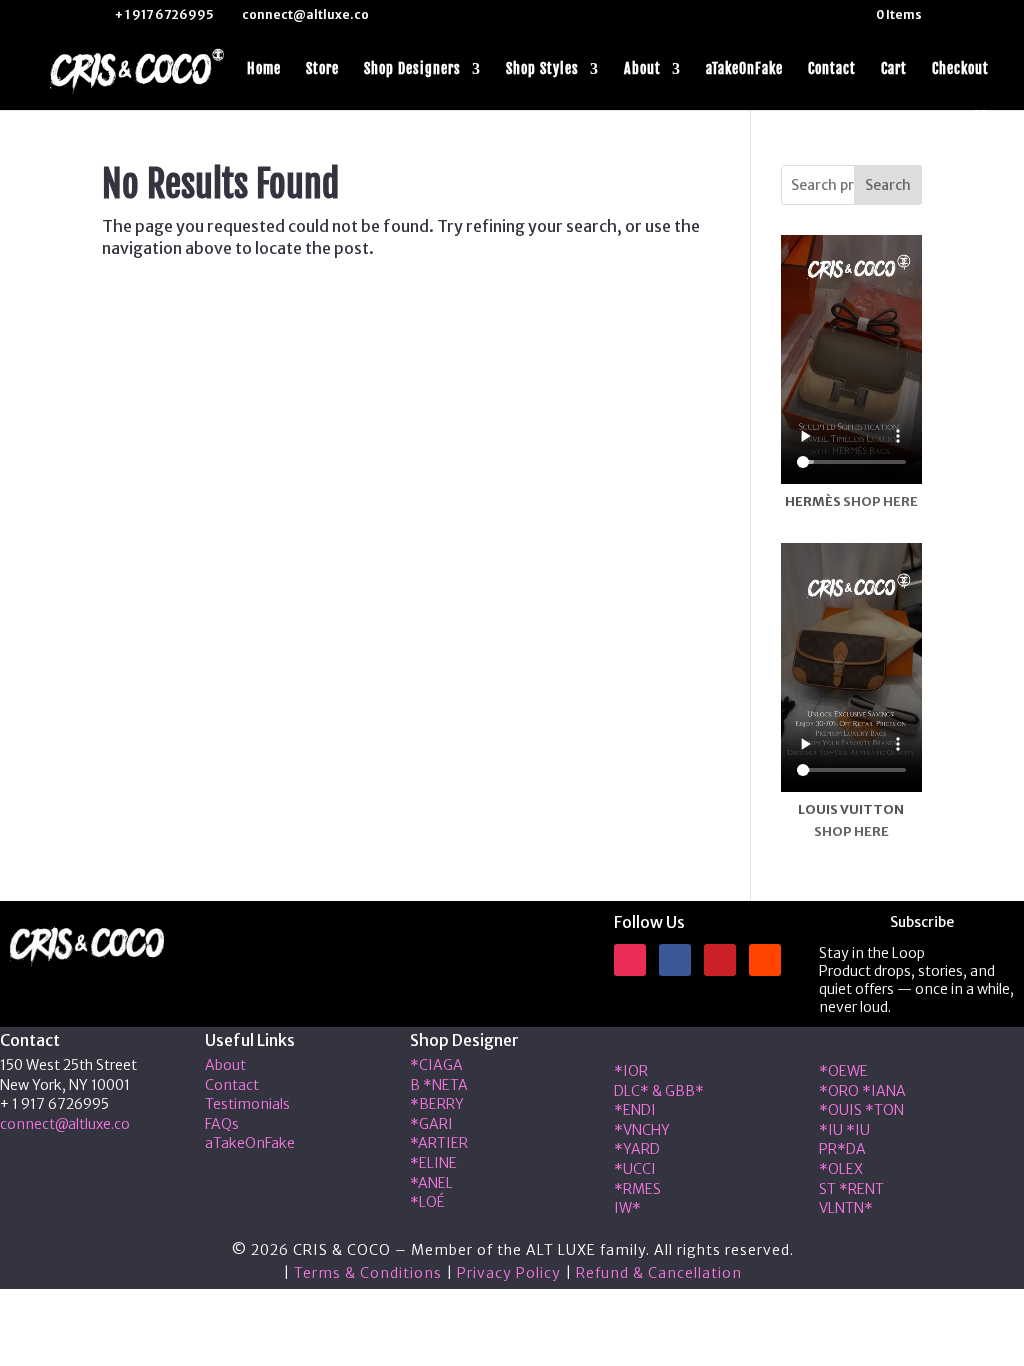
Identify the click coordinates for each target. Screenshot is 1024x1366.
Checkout (960, 69)
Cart (894, 69)
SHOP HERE (880, 501)
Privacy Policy (509, 1273)
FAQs (222, 1124)
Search (888, 185)
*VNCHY (642, 1130)
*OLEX (841, 1169)
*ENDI (635, 1110)
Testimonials (247, 1104)
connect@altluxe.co (65, 1124)
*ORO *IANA (862, 1091)
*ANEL (431, 1183)
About (642, 69)
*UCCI (635, 1169)
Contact (832, 69)
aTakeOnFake (744, 69)
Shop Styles (542, 69)
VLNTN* (846, 1208)
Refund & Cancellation (659, 1273)
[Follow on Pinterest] (720, 960)
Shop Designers (412, 69)
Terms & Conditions (368, 1273)
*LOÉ (427, 1202)
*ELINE (433, 1163)
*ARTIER (439, 1143)
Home (264, 69)
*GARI (431, 1124)
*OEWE (843, 1071)
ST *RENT (851, 1189)
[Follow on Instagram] (630, 960)
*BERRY (437, 1104)
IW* (627, 1208)
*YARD (637, 1149)
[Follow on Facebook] (675, 960)
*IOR (631, 1071)
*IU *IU (844, 1130)
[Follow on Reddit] (765, 960)
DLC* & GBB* (659, 1091)
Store (322, 69)
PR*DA (842, 1149)
